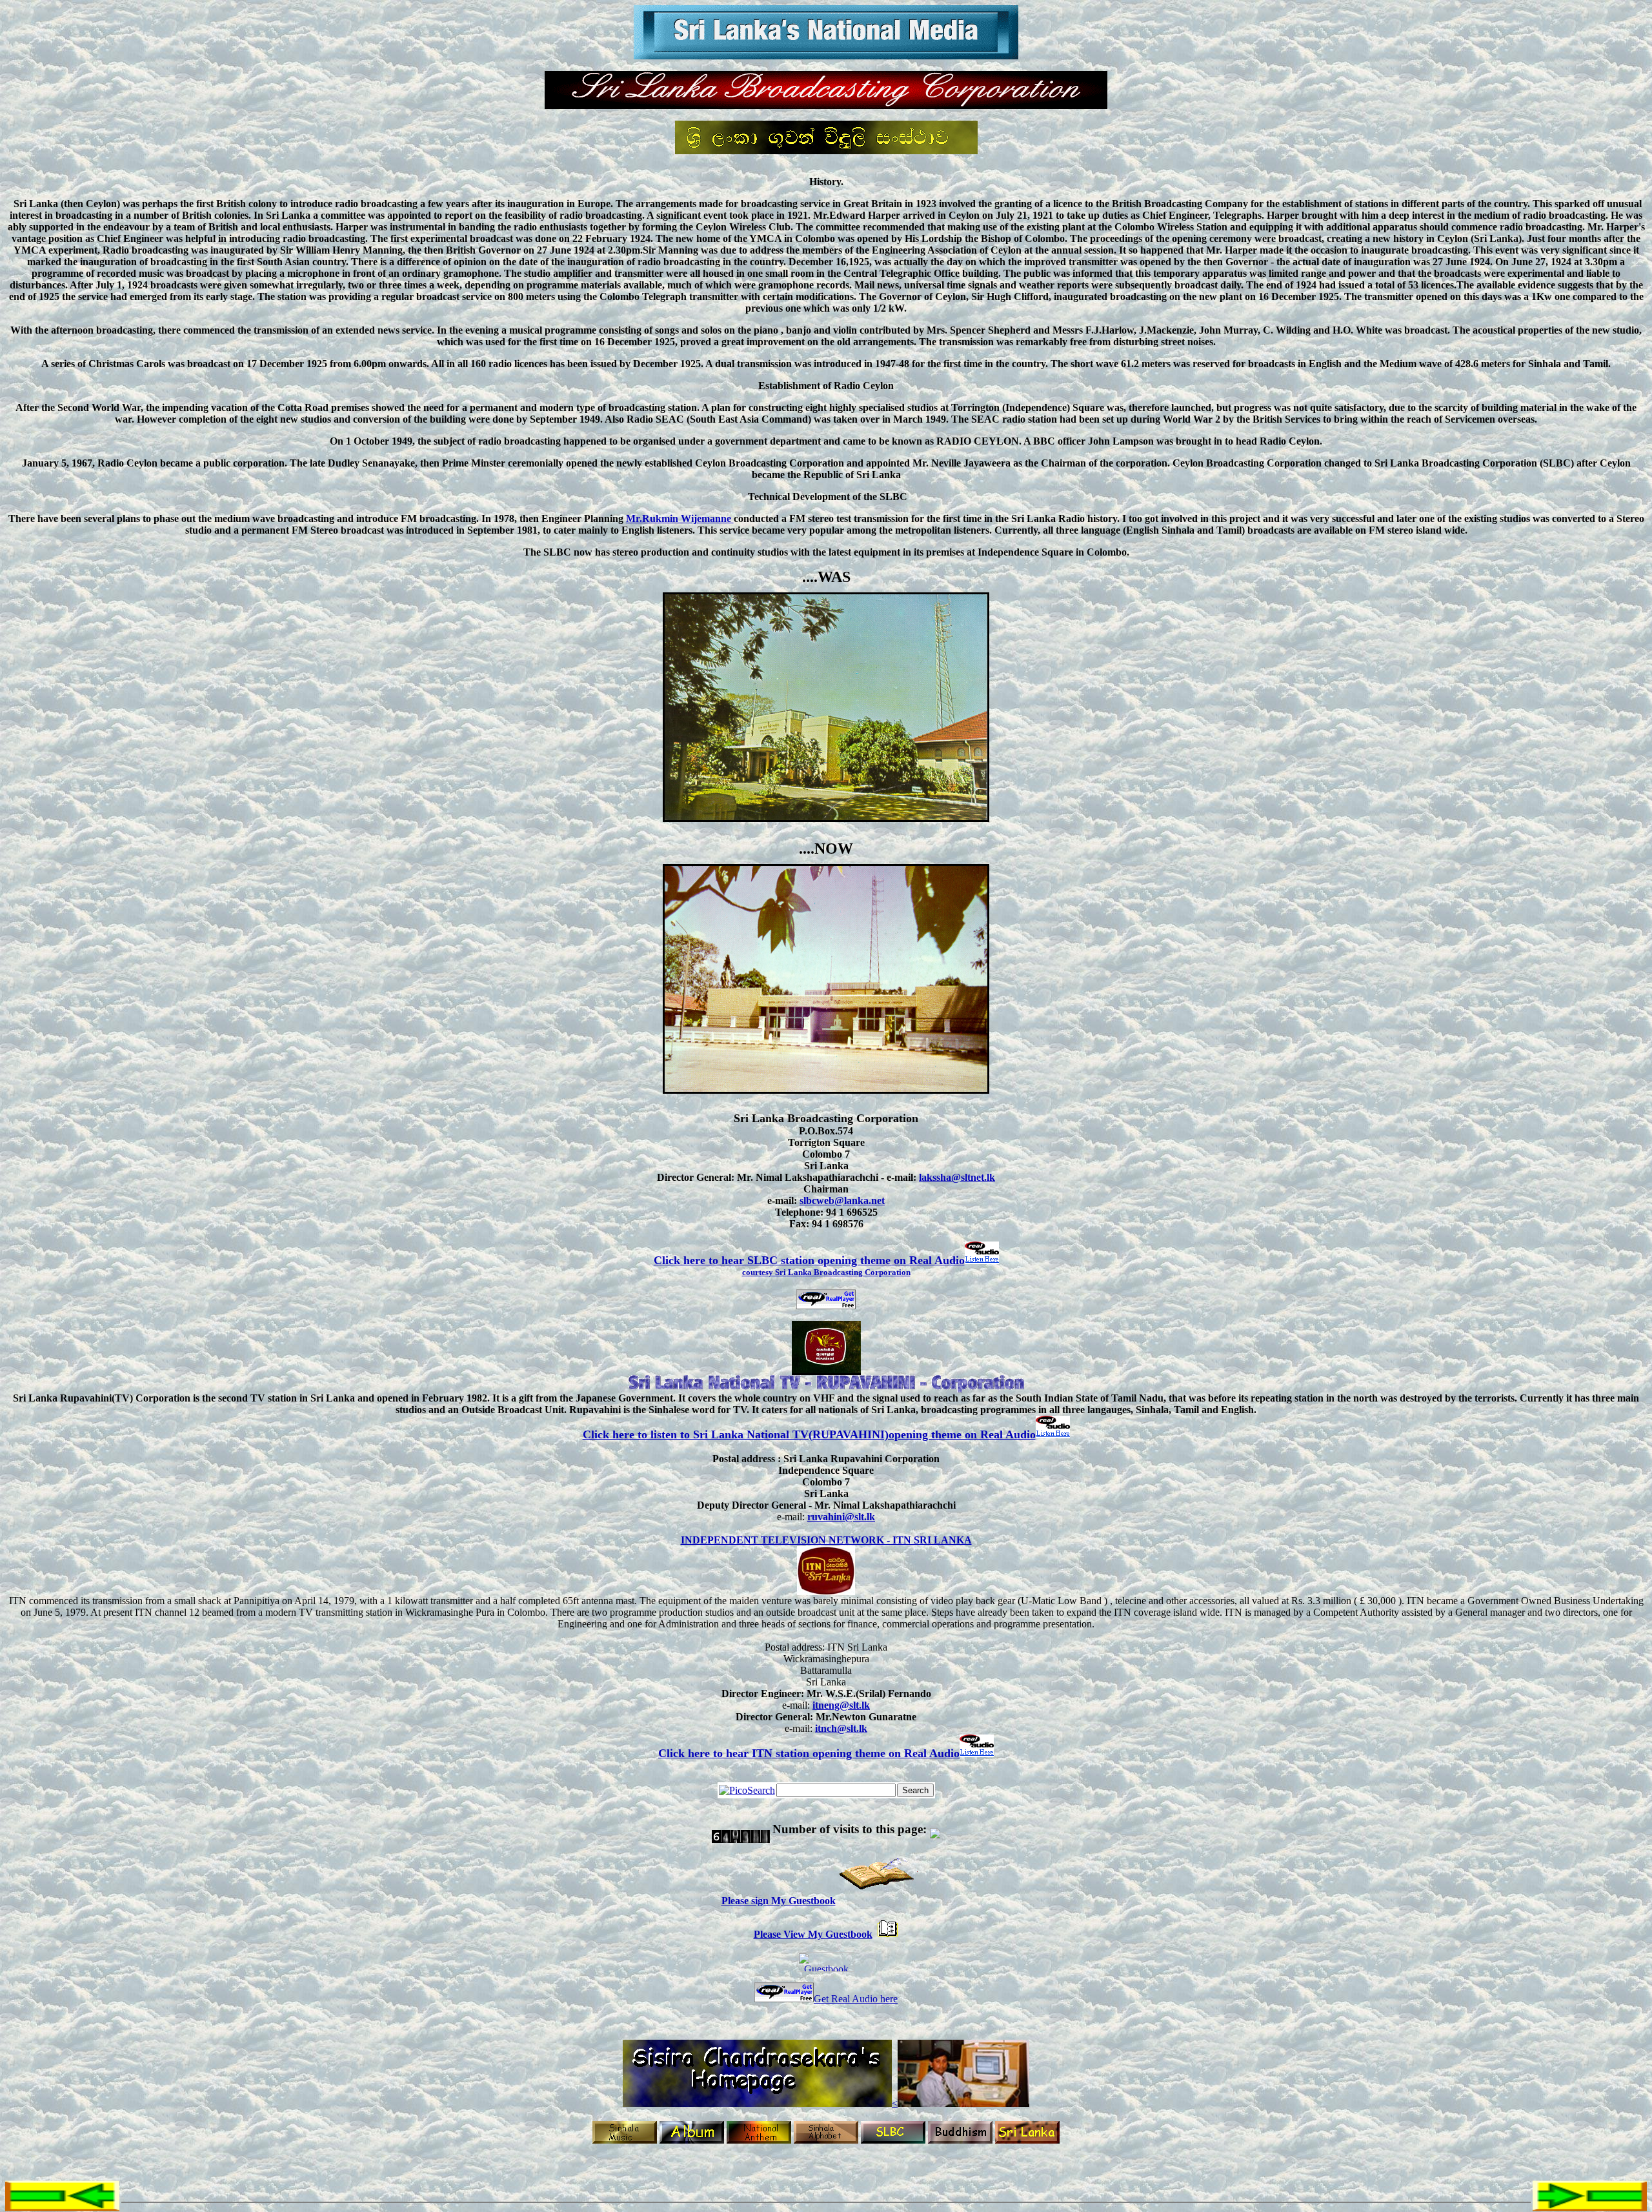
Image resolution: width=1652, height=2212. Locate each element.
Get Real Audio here (856, 1999)
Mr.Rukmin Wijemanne (680, 518)
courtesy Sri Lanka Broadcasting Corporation (826, 1272)
